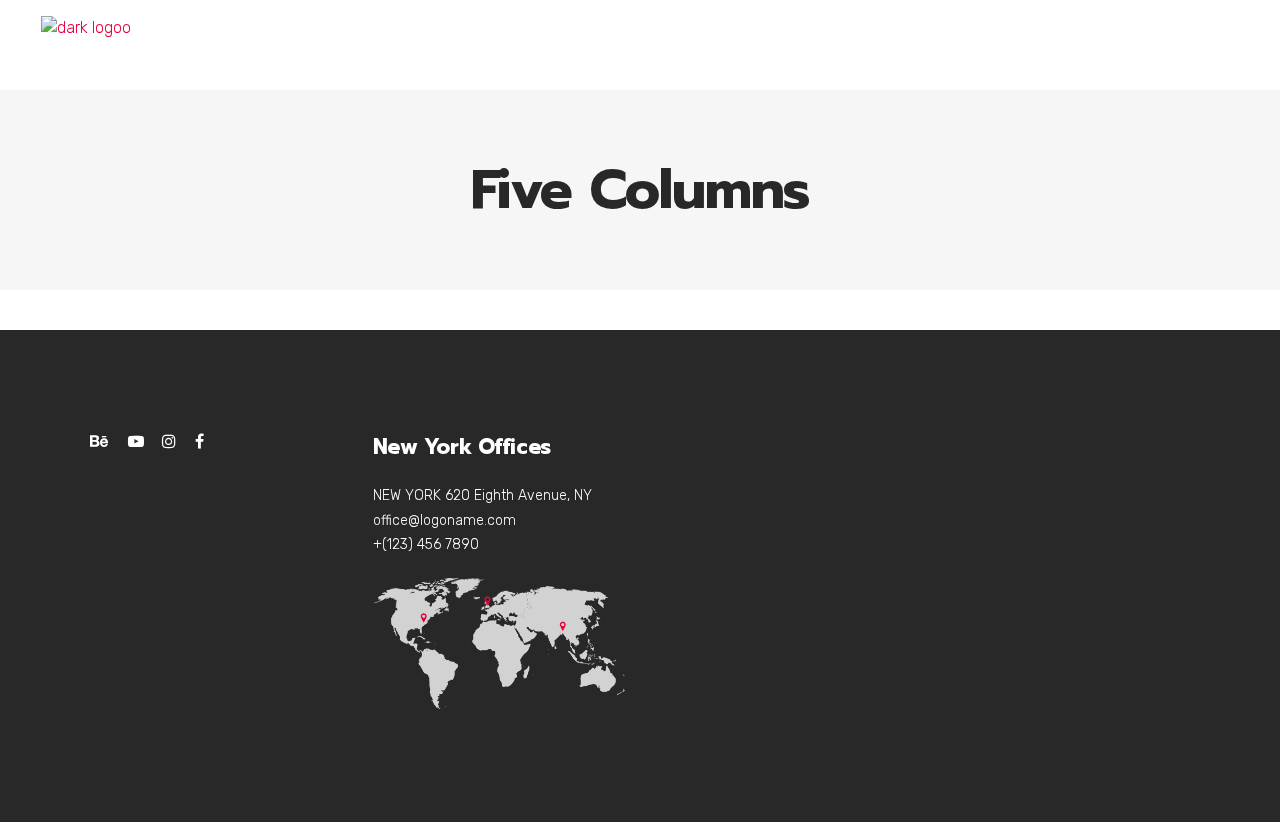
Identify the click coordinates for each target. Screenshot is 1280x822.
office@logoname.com (444, 520)
